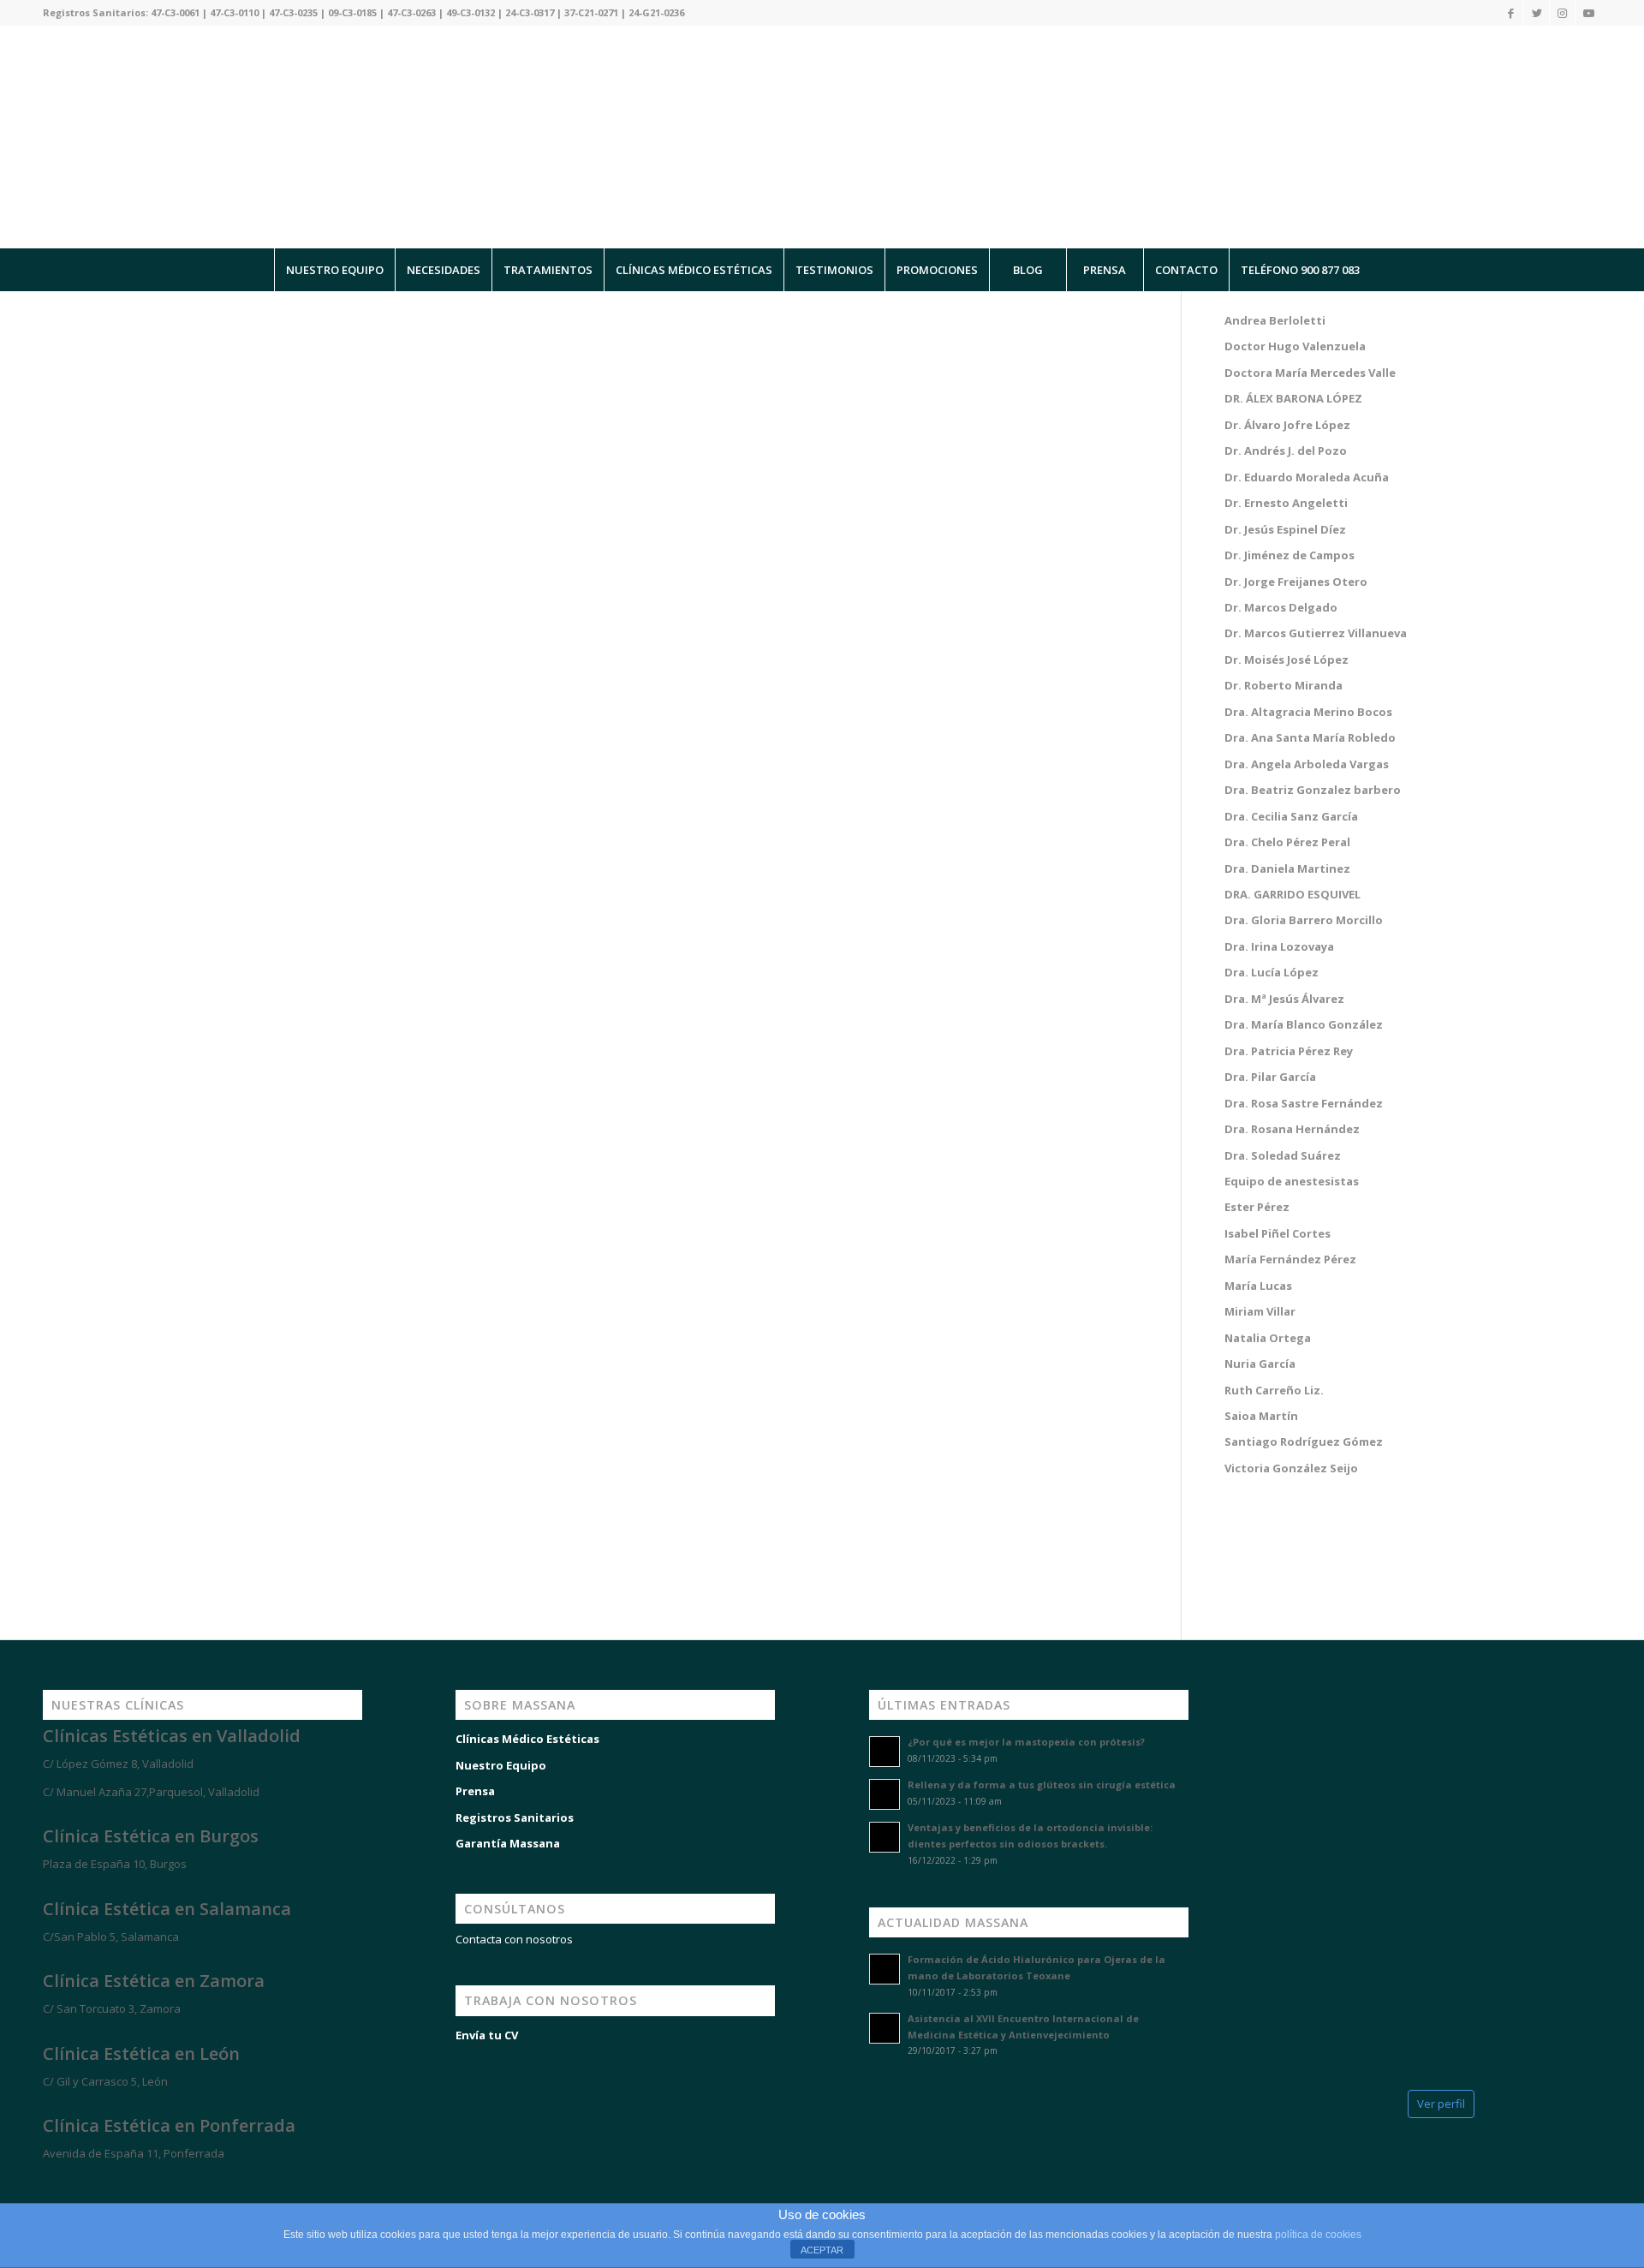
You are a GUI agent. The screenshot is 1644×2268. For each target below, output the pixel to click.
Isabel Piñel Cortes (1278, 1233)
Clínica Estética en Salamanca (167, 1909)
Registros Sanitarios (515, 1817)
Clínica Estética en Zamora (154, 1981)
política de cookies (1318, 2235)
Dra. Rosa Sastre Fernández (1304, 1103)
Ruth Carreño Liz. (1274, 1390)
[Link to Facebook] (1511, 13)
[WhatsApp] (34, 2184)
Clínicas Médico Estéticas (527, 1739)
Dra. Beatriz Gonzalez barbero (1313, 790)
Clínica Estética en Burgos (151, 1836)
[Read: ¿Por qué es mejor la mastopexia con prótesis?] (885, 1752)
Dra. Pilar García (1270, 1077)
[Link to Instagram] (1562, 13)
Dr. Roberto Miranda (1284, 685)
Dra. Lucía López (1272, 972)
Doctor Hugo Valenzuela (1295, 346)
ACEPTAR (822, 2250)
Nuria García (1260, 1364)
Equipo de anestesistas (1293, 1181)
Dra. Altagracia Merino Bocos (1308, 712)
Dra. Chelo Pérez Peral (1287, 842)
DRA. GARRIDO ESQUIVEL (1293, 894)
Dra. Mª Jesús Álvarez (1284, 999)
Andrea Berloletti (1275, 320)
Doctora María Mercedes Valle (1310, 373)
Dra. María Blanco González (1304, 1024)
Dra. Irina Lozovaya (1279, 946)
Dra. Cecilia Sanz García (1291, 816)
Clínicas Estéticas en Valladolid (172, 1736)
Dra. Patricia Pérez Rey (1289, 1051)
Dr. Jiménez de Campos (1290, 555)
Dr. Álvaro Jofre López (1287, 425)
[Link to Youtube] (1588, 13)
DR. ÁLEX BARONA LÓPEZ (1293, 398)
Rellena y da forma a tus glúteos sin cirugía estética (1042, 1785)
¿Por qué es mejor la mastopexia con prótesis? (1026, 1742)
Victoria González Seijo (1291, 1468)
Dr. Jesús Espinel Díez (1285, 529)
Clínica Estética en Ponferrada (169, 2125)
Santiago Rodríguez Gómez (1304, 1441)
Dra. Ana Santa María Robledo (1310, 737)
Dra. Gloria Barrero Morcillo (1304, 920)
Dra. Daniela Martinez (1287, 868)
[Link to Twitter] (1537, 13)
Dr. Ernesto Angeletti (1286, 503)
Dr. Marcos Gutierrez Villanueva (1316, 633)
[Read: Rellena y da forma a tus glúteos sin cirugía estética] (885, 1794)
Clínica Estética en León (141, 2053)
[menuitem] (334, 270)
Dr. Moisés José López (1287, 660)
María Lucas (1258, 1286)
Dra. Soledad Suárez (1283, 1155)
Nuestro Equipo (501, 1765)
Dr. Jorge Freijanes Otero (1296, 582)
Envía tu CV (487, 2035)
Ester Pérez (1257, 1207)
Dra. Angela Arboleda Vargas (1307, 764)
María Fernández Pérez (1290, 1259)
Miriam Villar (1260, 1311)
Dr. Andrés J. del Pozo (1286, 451)
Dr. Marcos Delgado (1281, 607)
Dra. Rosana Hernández (1292, 1129)
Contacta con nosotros (514, 1939)
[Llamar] (86, 2184)
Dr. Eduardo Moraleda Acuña (1307, 477)
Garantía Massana (508, 1843)
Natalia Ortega (1268, 1338)
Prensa (475, 1791)
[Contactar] (137, 2184)
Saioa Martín (1261, 1416)
